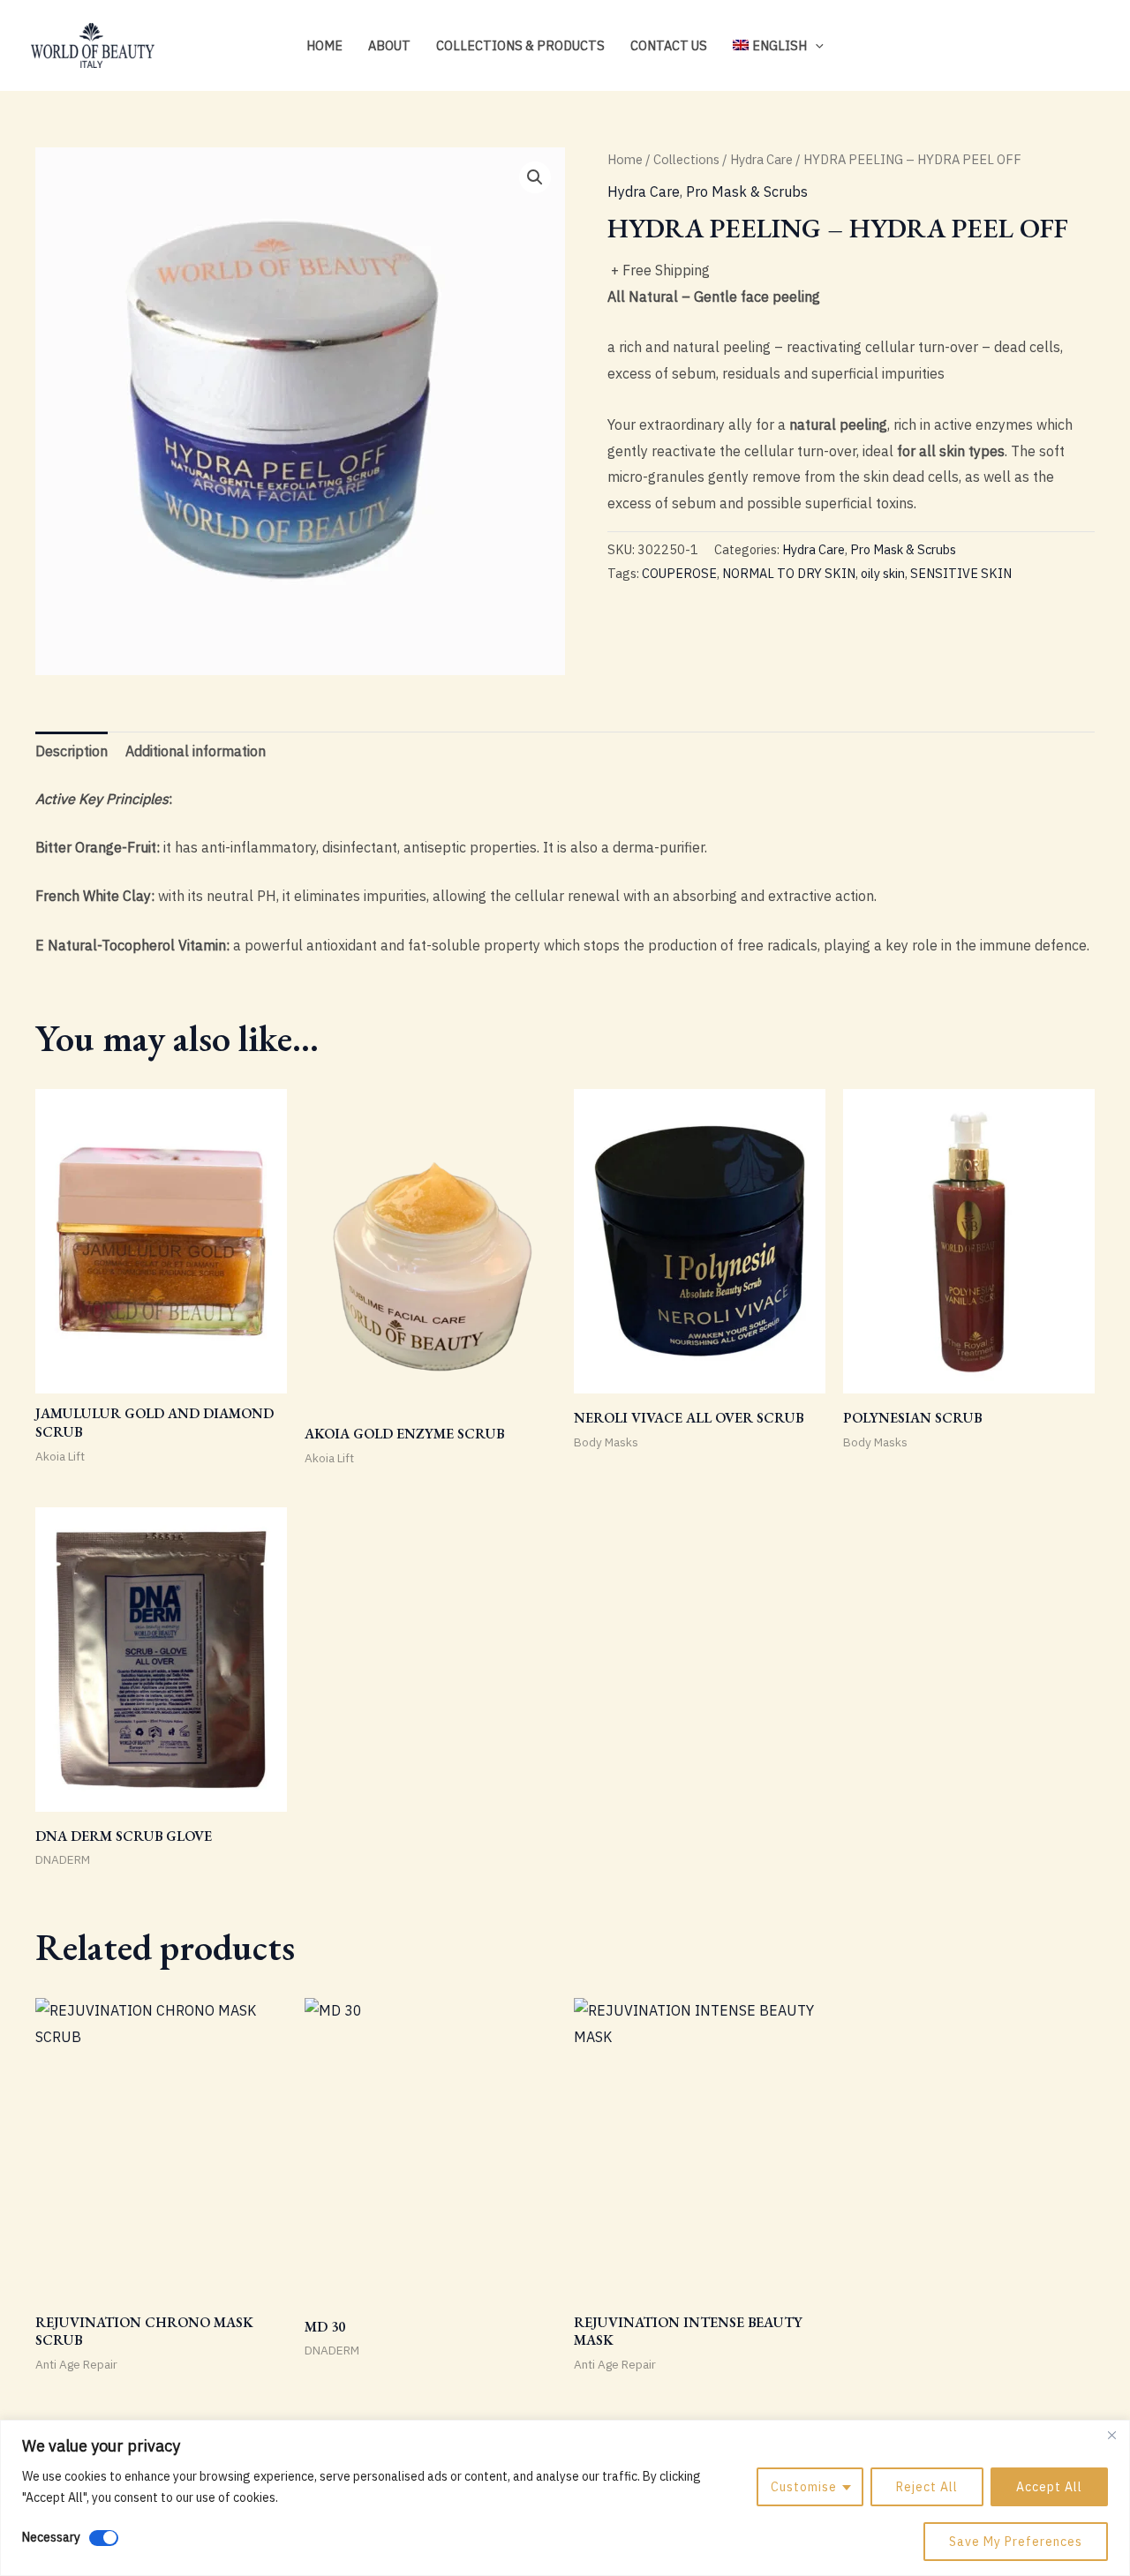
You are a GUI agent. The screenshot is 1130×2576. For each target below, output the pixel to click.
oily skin (883, 573)
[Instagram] (1038, 47)
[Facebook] (1065, 47)
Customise (804, 2487)
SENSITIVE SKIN (961, 573)
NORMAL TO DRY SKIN (789, 573)
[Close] (1111, 2435)
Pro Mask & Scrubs (747, 192)
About (389, 45)
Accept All (1049, 2487)
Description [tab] (72, 751)
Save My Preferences (1016, 2542)
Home (324, 45)
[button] (815, 45)
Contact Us (669, 45)
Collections (686, 159)
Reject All (927, 2487)
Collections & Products (520, 45)
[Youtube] (1091, 47)
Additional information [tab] (196, 751)
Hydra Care (761, 159)
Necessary (51, 2537)
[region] (565, 2498)
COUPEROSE (679, 573)
